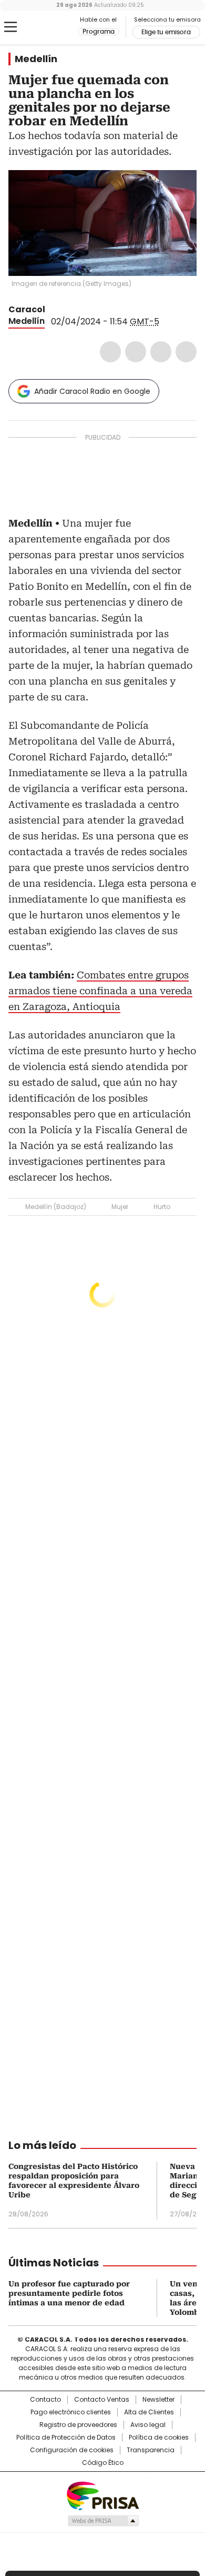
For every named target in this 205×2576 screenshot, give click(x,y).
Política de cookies (159, 2438)
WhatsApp (186, 352)
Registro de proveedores (78, 2425)
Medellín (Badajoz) (56, 1207)
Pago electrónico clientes (71, 2412)
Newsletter (158, 2400)
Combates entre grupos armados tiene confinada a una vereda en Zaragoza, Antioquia (100, 991)
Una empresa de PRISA (102, 2495)
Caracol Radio (52, 27)
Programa (99, 32)
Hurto (162, 1207)
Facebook (110, 352)
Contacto (45, 2400)
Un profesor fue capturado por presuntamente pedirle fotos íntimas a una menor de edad (69, 2293)
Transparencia (151, 2450)
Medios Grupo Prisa (103, 2521)
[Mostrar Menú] (11, 27)
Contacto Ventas (102, 2400)
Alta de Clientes (149, 2412)
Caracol (27, 309)
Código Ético (103, 2463)
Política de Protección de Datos (66, 2438)
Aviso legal (148, 2425)
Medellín (36, 59)
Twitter (136, 352)
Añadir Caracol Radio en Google (92, 391)
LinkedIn (161, 352)
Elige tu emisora (166, 32)
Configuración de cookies (72, 2450)
